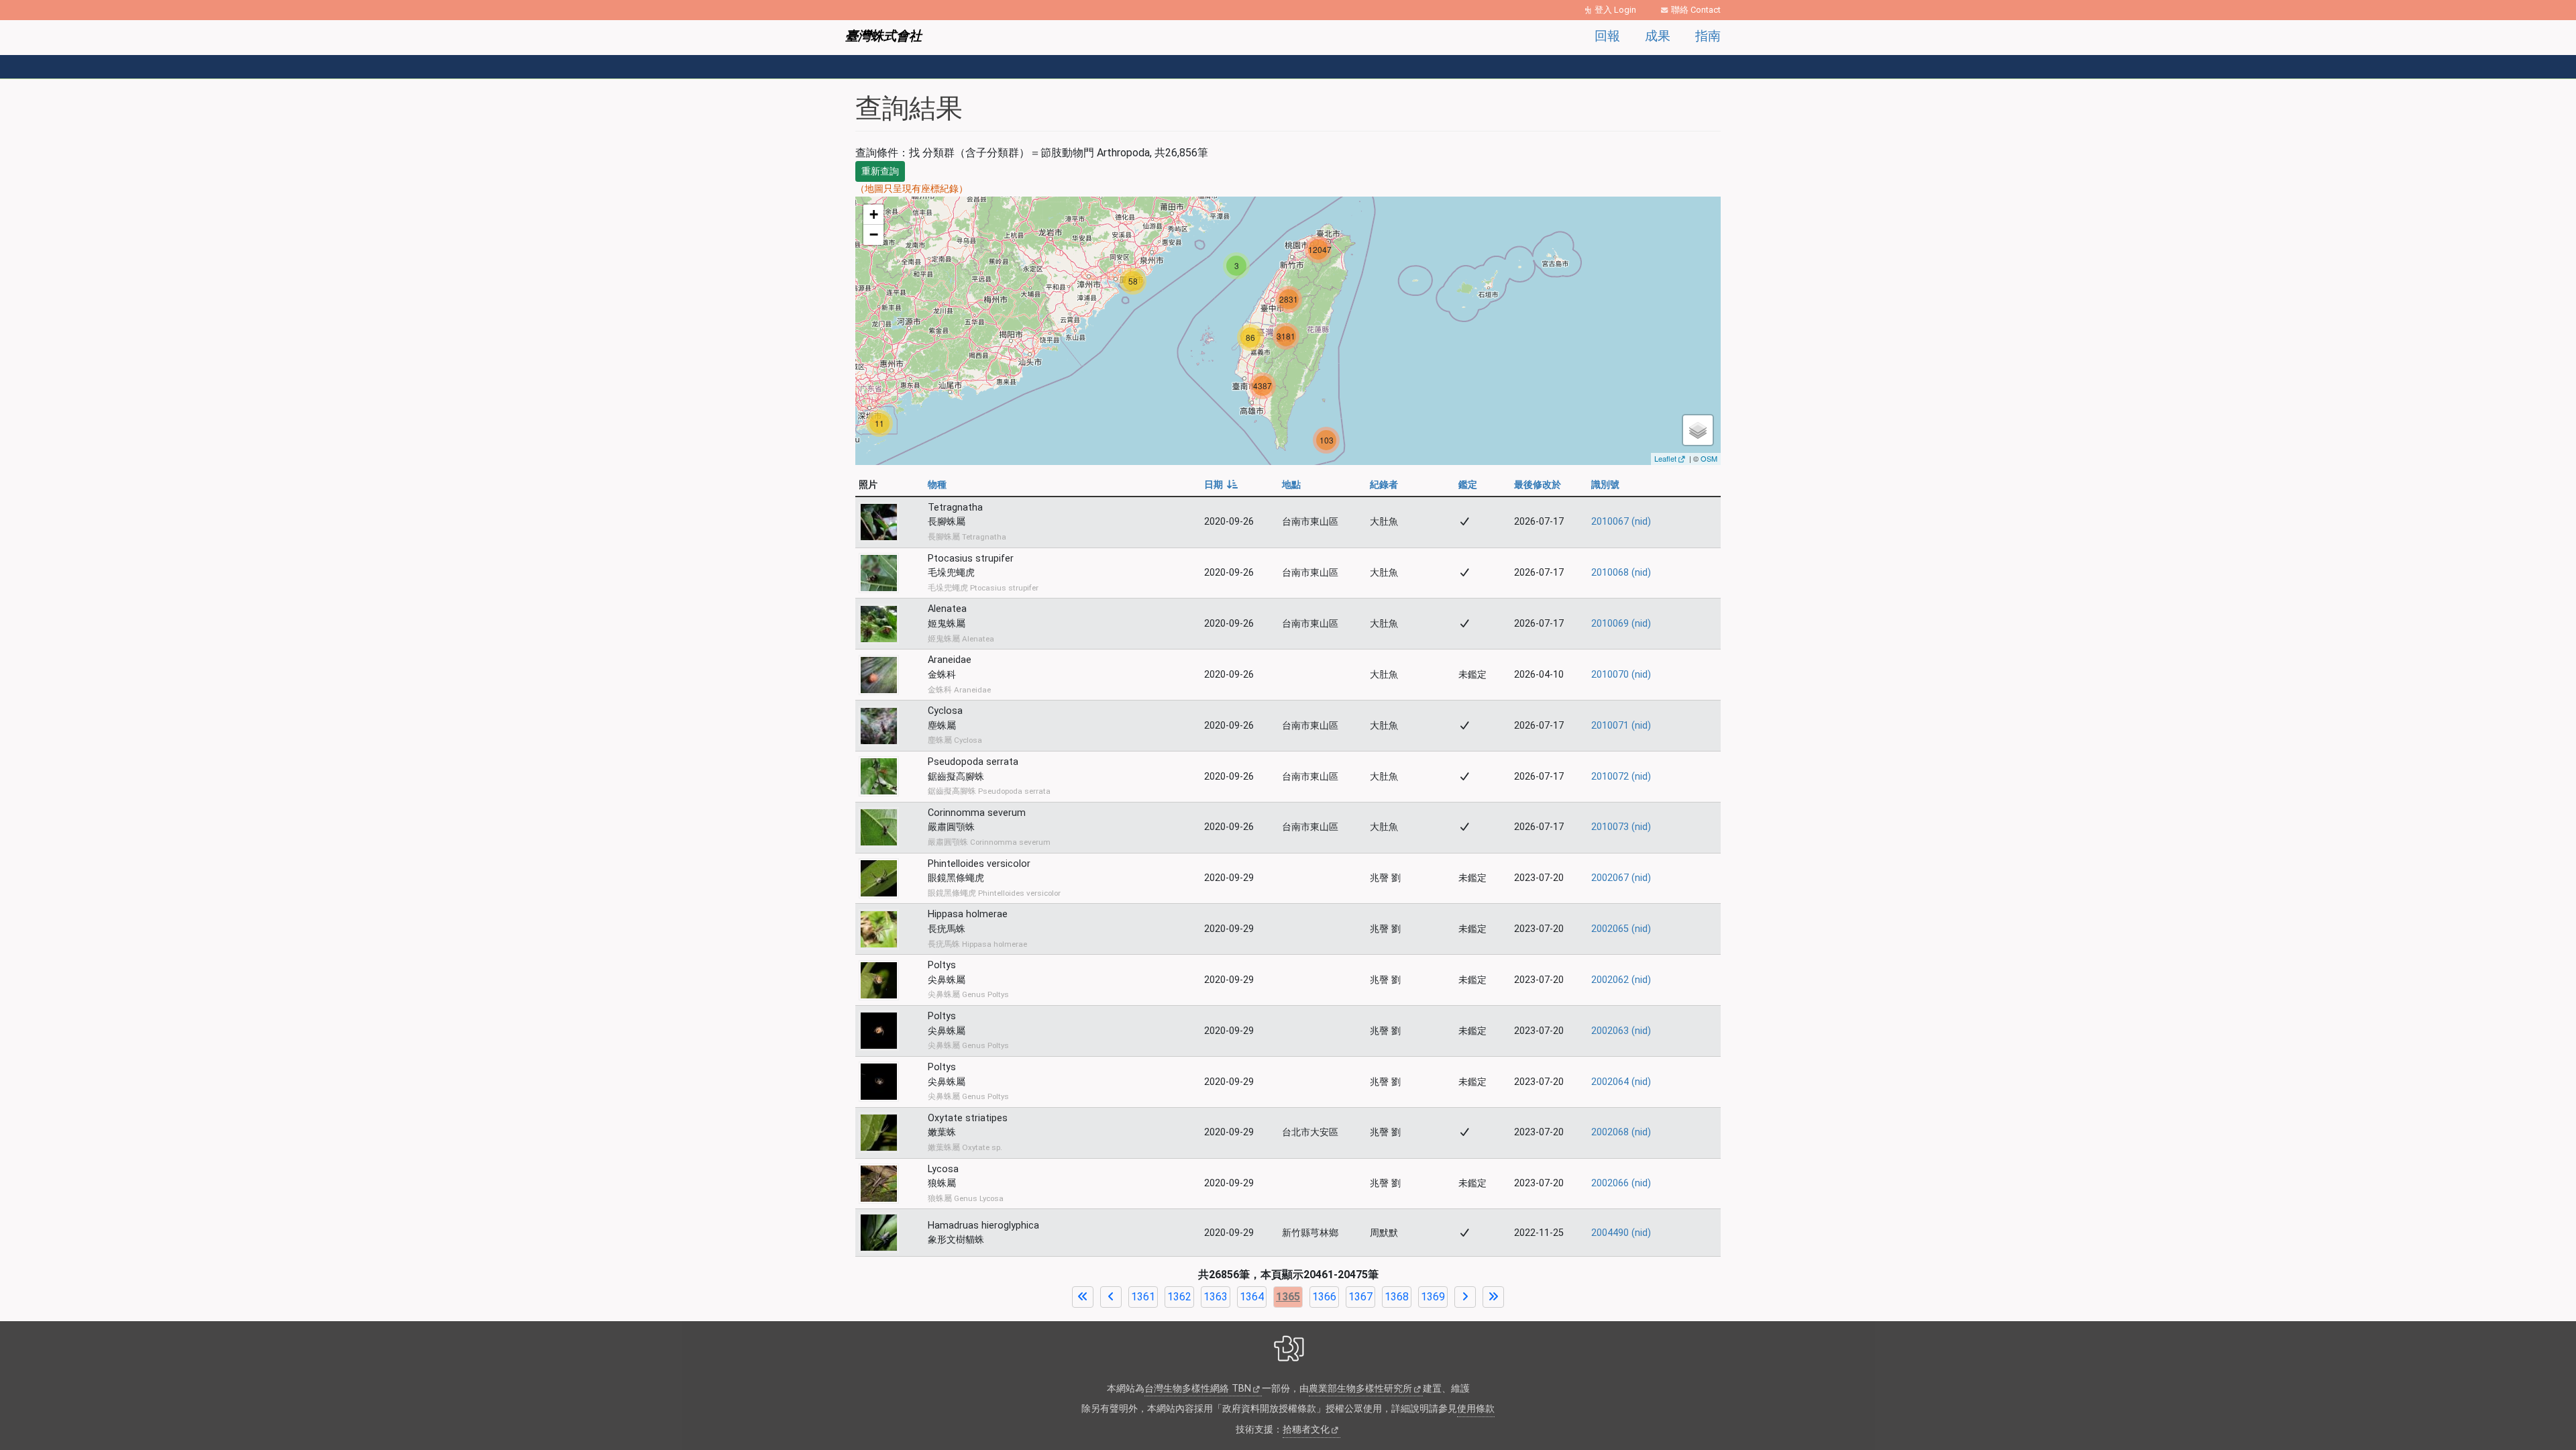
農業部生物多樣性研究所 (1360, 1389)
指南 (1708, 36)
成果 (1658, 36)
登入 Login (1615, 10)
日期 (1221, 485)
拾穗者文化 (1306, 1430)
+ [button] (874, 214)
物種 (937, 485)
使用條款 (1476, 1409)
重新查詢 (880, 171)
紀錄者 (1384, 485)
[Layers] (1698, 430)
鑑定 (1468, 485)
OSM (1709, 458)
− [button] (874, 235)
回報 (1607, 36)
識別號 (1605, 485)
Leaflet (1665, 458)
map (1286, 330)
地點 (1291, 485)
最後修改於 (1538, 485)
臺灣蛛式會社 (883, 36)
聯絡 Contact (1696, 10)
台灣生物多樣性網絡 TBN (1198, 1389)
